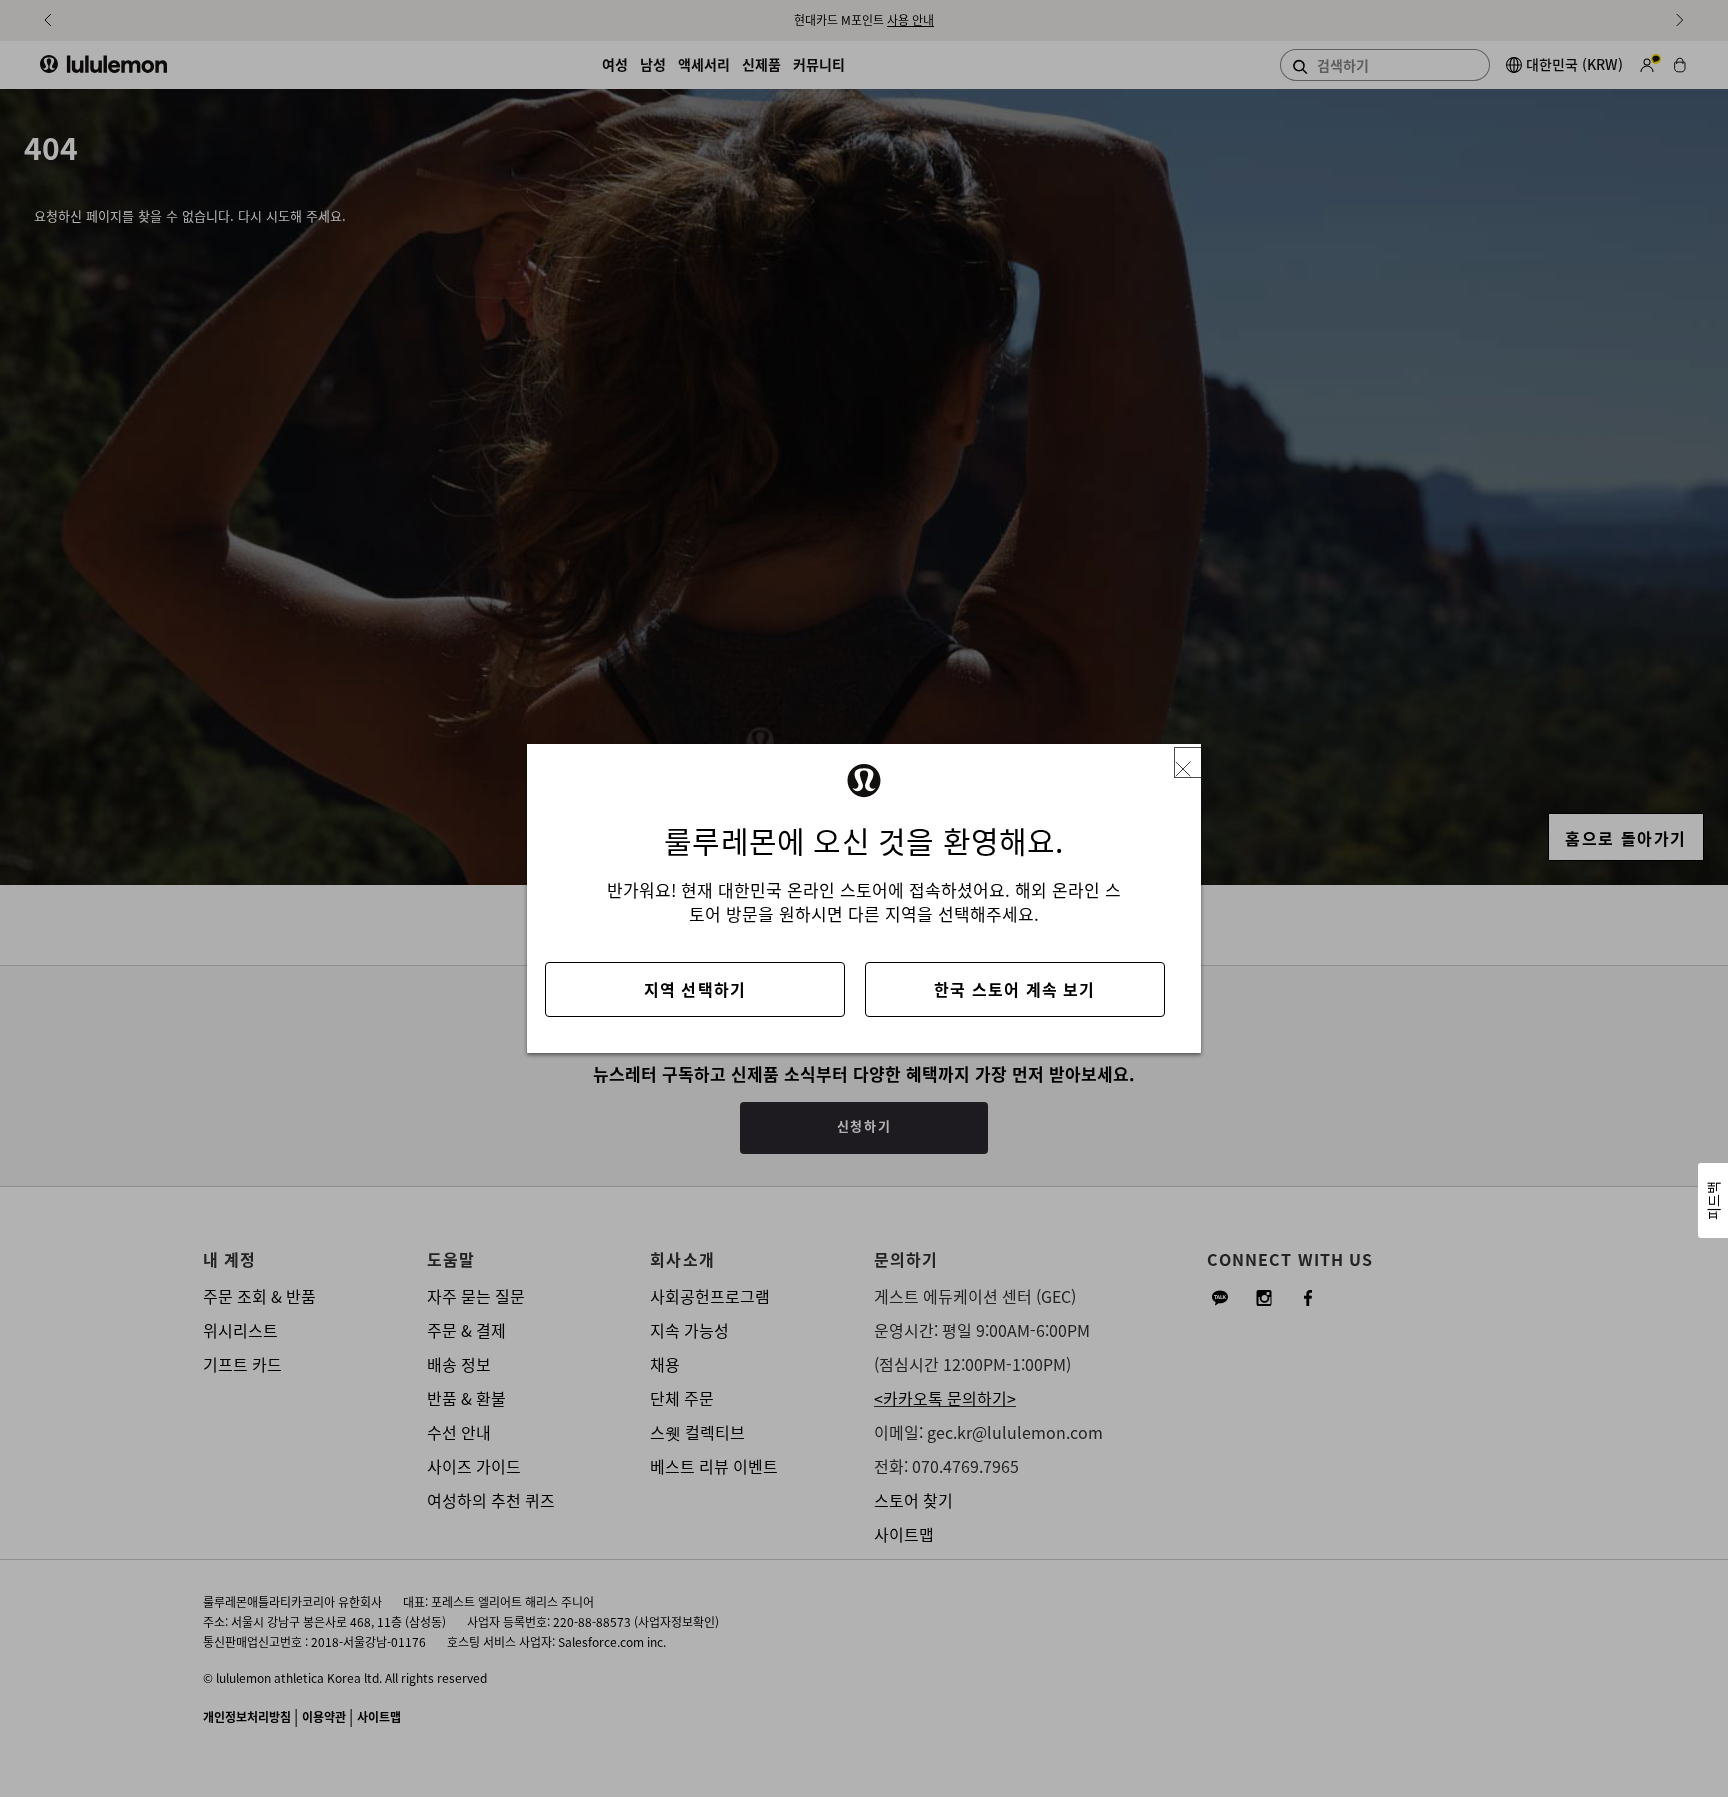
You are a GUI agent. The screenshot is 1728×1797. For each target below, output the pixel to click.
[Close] (1191, 762)
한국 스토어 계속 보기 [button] (1014, 989)
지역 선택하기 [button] (695, 989)
